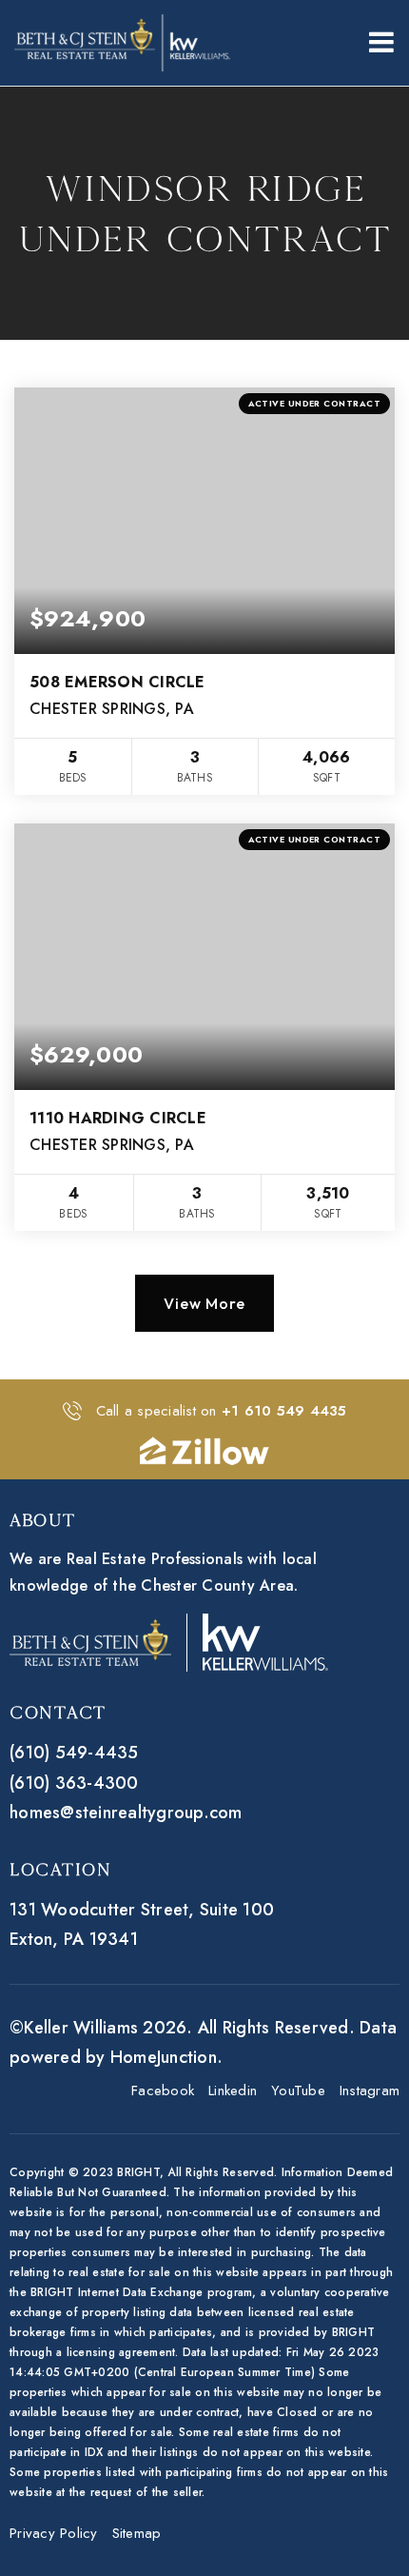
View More (204, 1303)
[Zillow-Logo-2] (204, 1449)
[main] (204, 733)
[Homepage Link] (122, 41)
